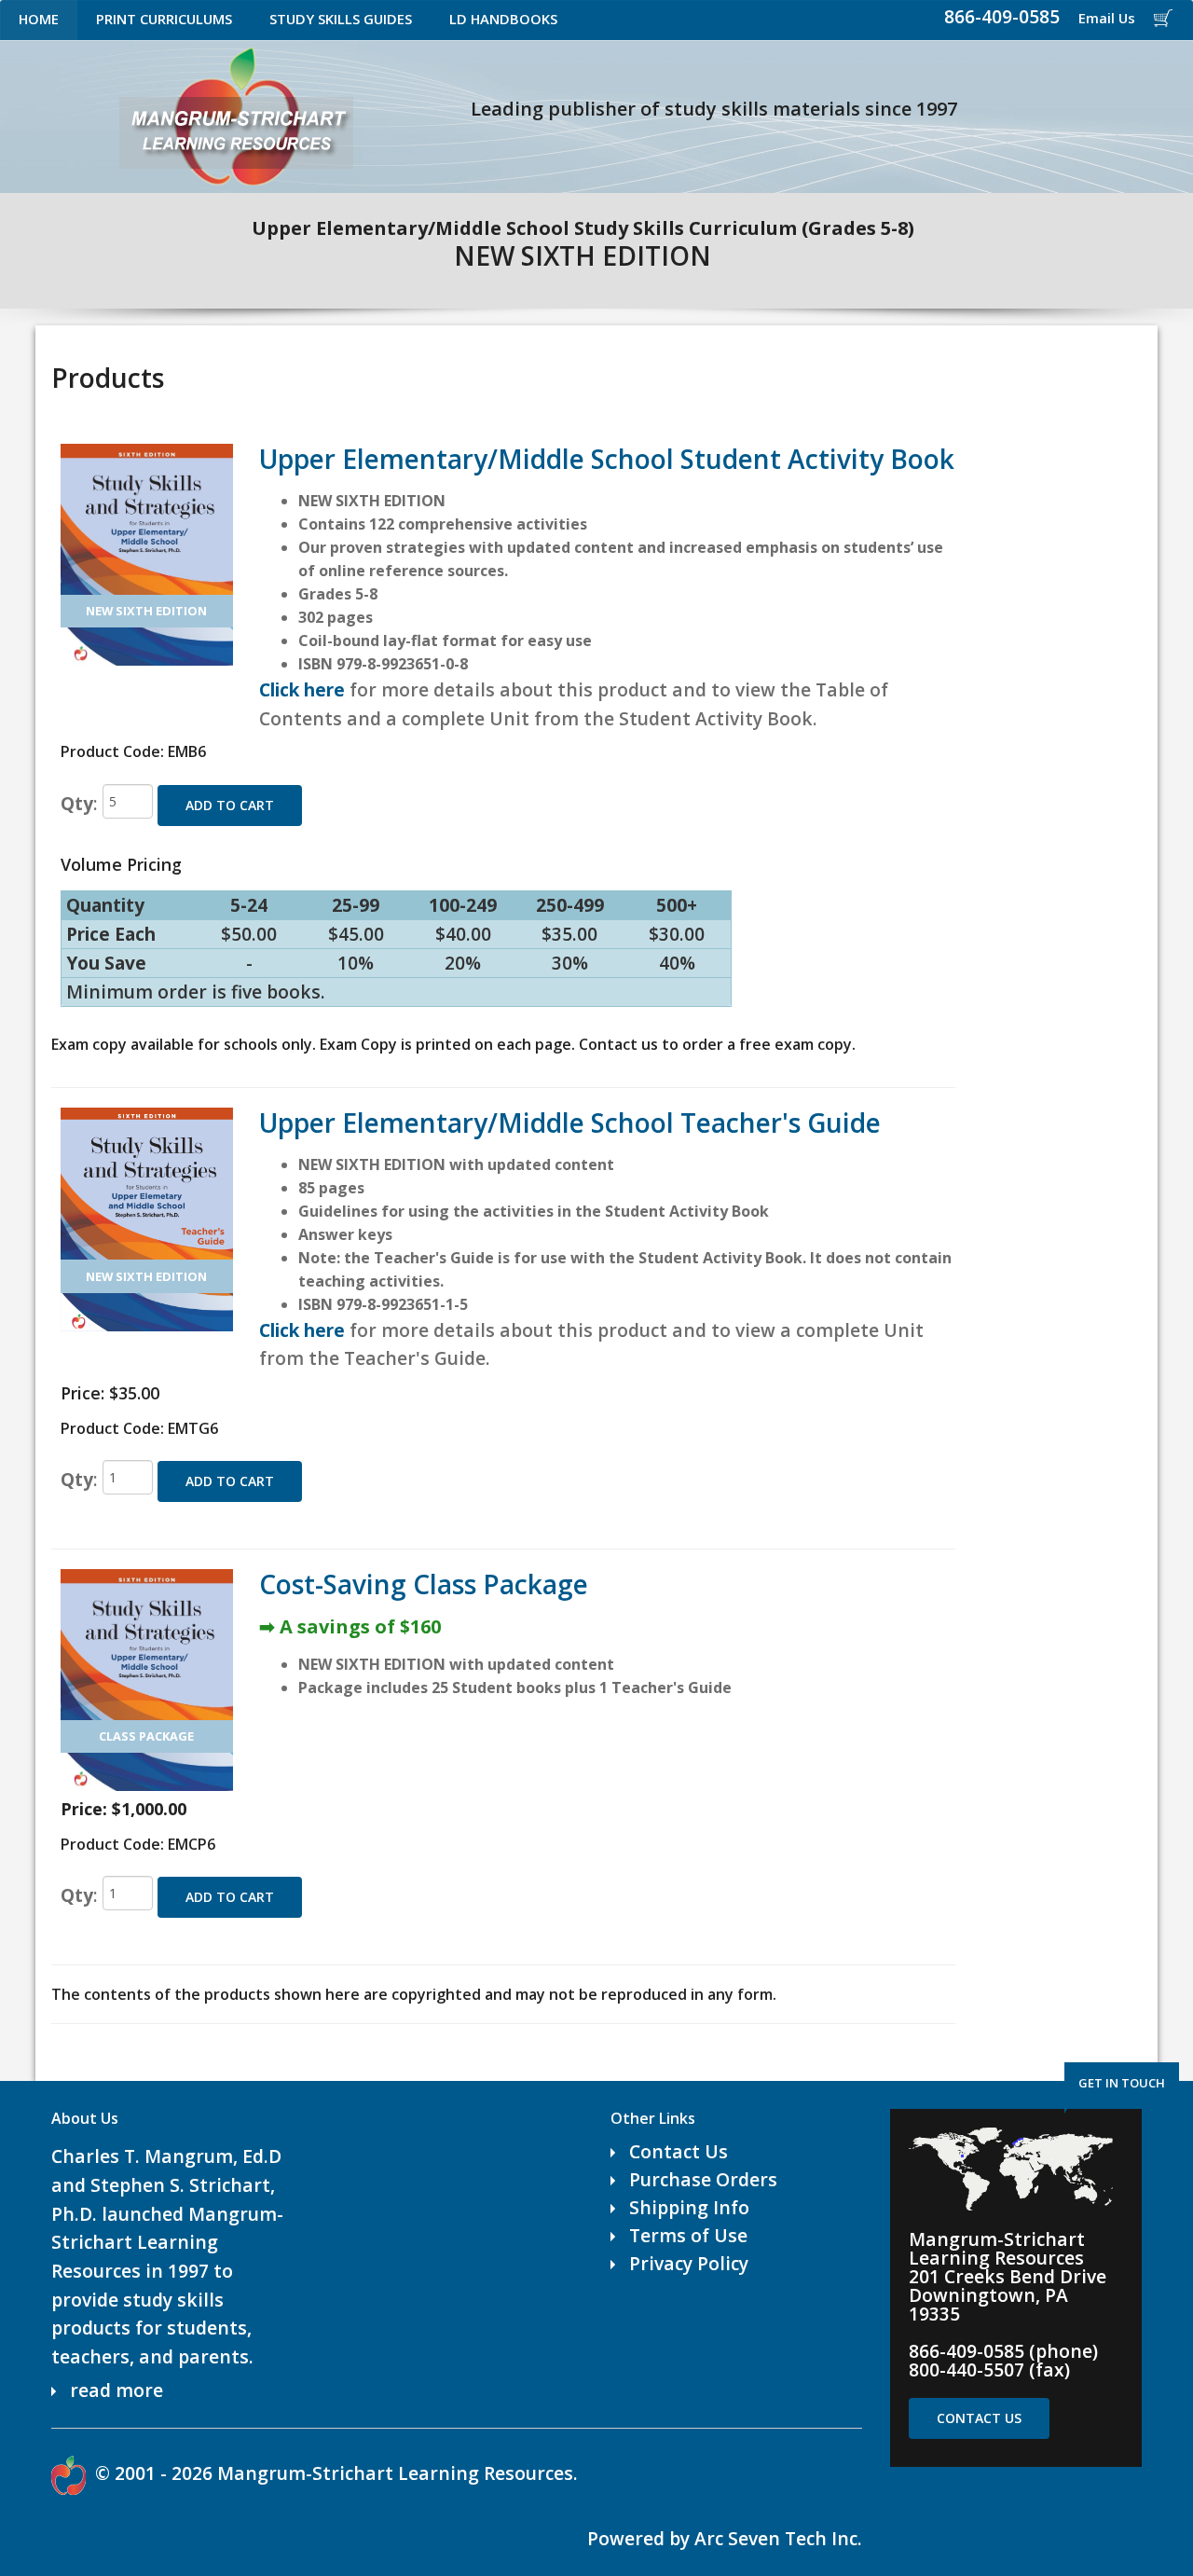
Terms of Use (688, 2235)
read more (117, 2390)
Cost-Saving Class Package (424, 1584)
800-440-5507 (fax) (989, 2369)
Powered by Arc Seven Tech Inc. (725, 2538)
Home (39, 19)
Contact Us (679, 2151)
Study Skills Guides (341, 19)
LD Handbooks (503, 19)
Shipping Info (689, 2207)
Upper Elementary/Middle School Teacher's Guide (570, 1123)
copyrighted (436, 1994)
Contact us (618, 1044)
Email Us (1107, 18)
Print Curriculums (164, 19)
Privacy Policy (689, 2263)
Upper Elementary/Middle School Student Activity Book (607, 459)
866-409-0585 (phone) (1003, 2351)
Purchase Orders (703, 2179)
